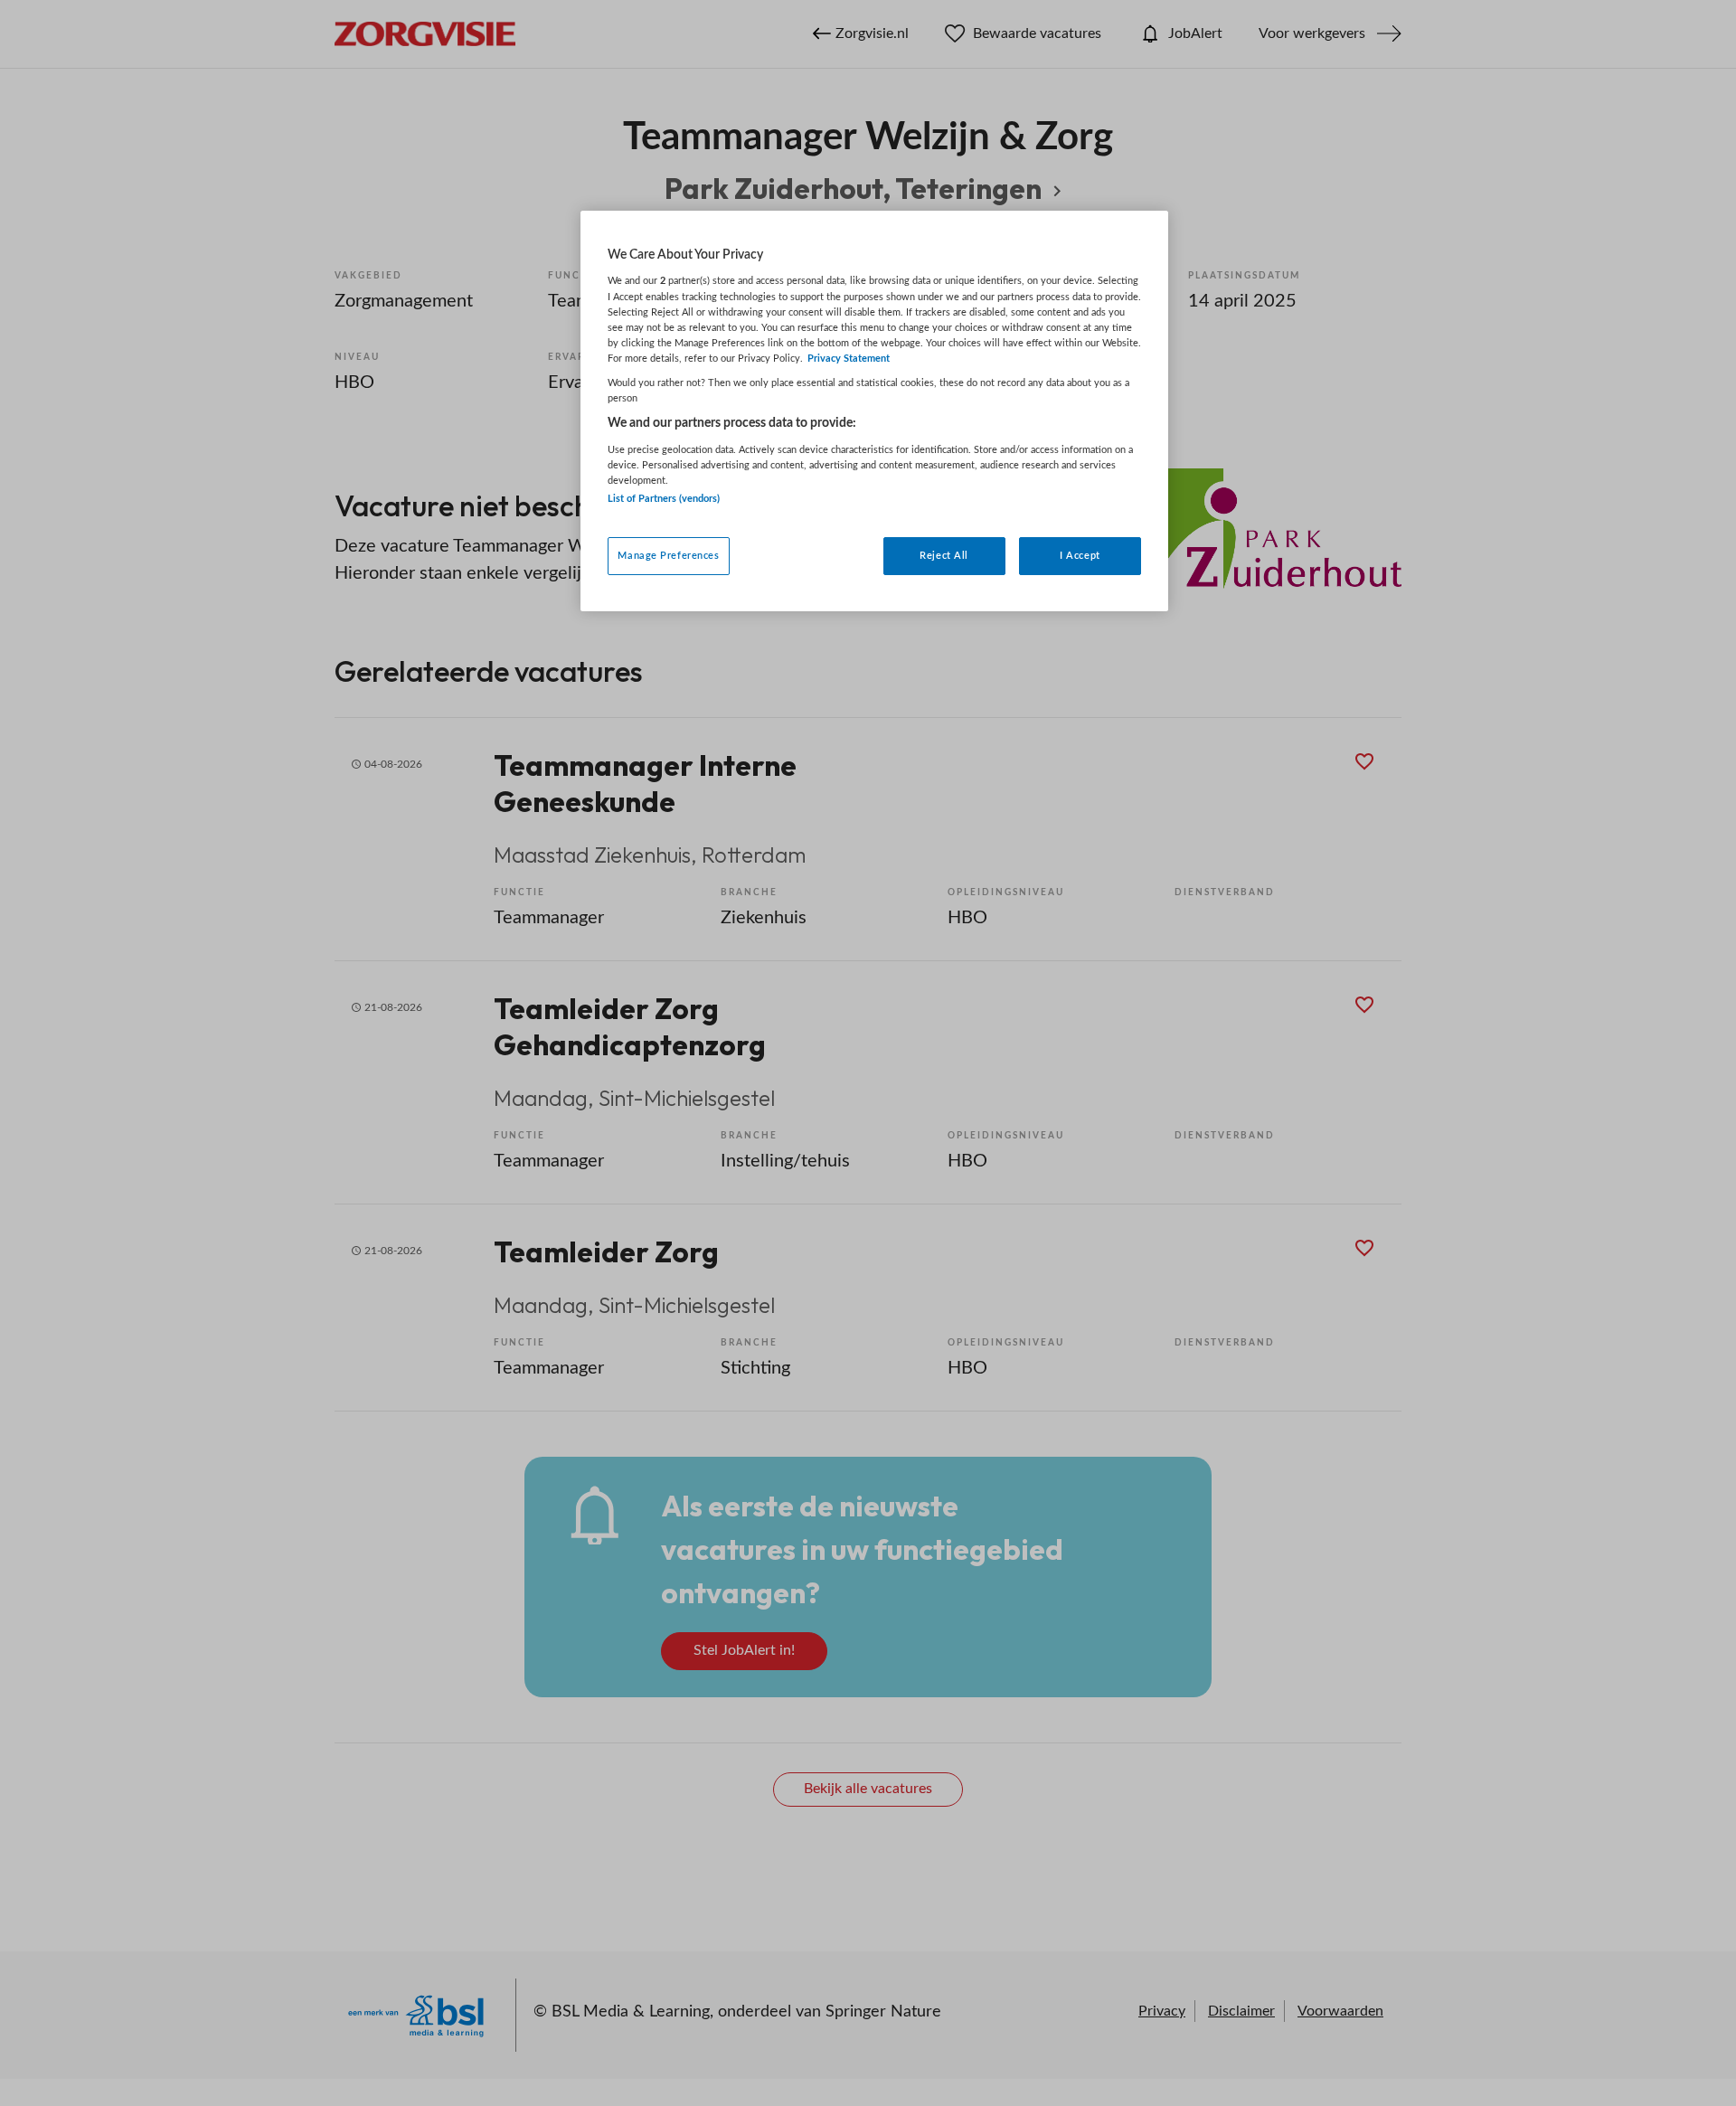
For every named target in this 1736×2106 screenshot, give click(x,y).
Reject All (944, 556)
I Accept (1080, 556)
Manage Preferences (668, 556)
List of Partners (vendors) (664, 499)
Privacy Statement (849, 359)
